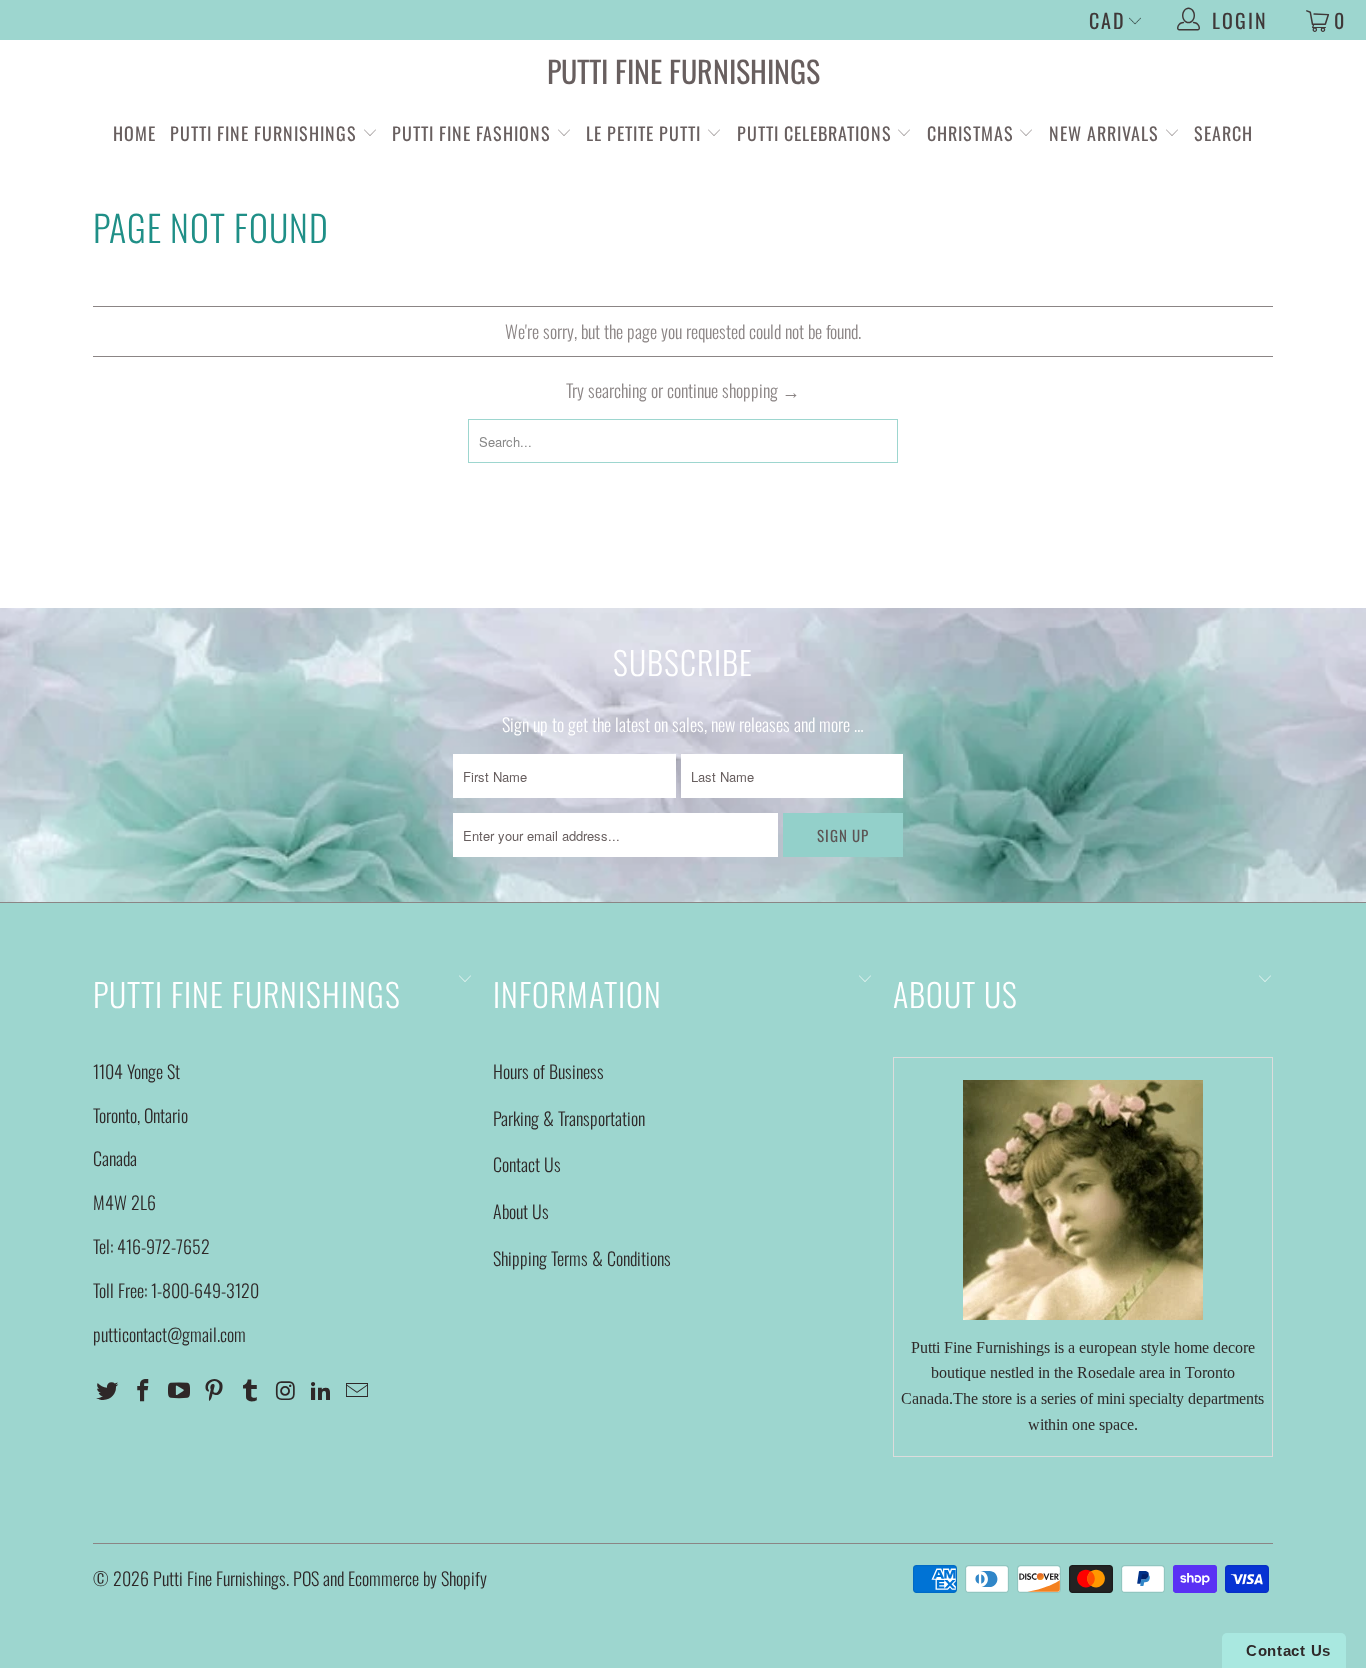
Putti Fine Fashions (471, 133)
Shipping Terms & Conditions (582, 1258)
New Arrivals (1104, 133)
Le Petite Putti (646, 133)
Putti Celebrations (814, 133)
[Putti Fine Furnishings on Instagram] (286, 1390)
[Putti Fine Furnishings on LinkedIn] (322, 1390)
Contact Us (527, 1164)
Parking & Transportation (569, 1118)
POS (306, 1578)
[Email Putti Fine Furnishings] (358, 1390)
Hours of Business (548, 1071)
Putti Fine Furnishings (683, 70)
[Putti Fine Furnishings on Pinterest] (215, 1390)
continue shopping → (733, 390)
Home (134, 133)
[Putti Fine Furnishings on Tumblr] (251, 1390)
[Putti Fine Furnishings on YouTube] (179, 1390)
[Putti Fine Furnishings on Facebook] (144, 1390)
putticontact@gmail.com (169, 1334)
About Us (521, 1211)
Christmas (973, 133)
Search (1223, 133)
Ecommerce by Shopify (417, 1578)
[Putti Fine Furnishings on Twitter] (108, 1390)
